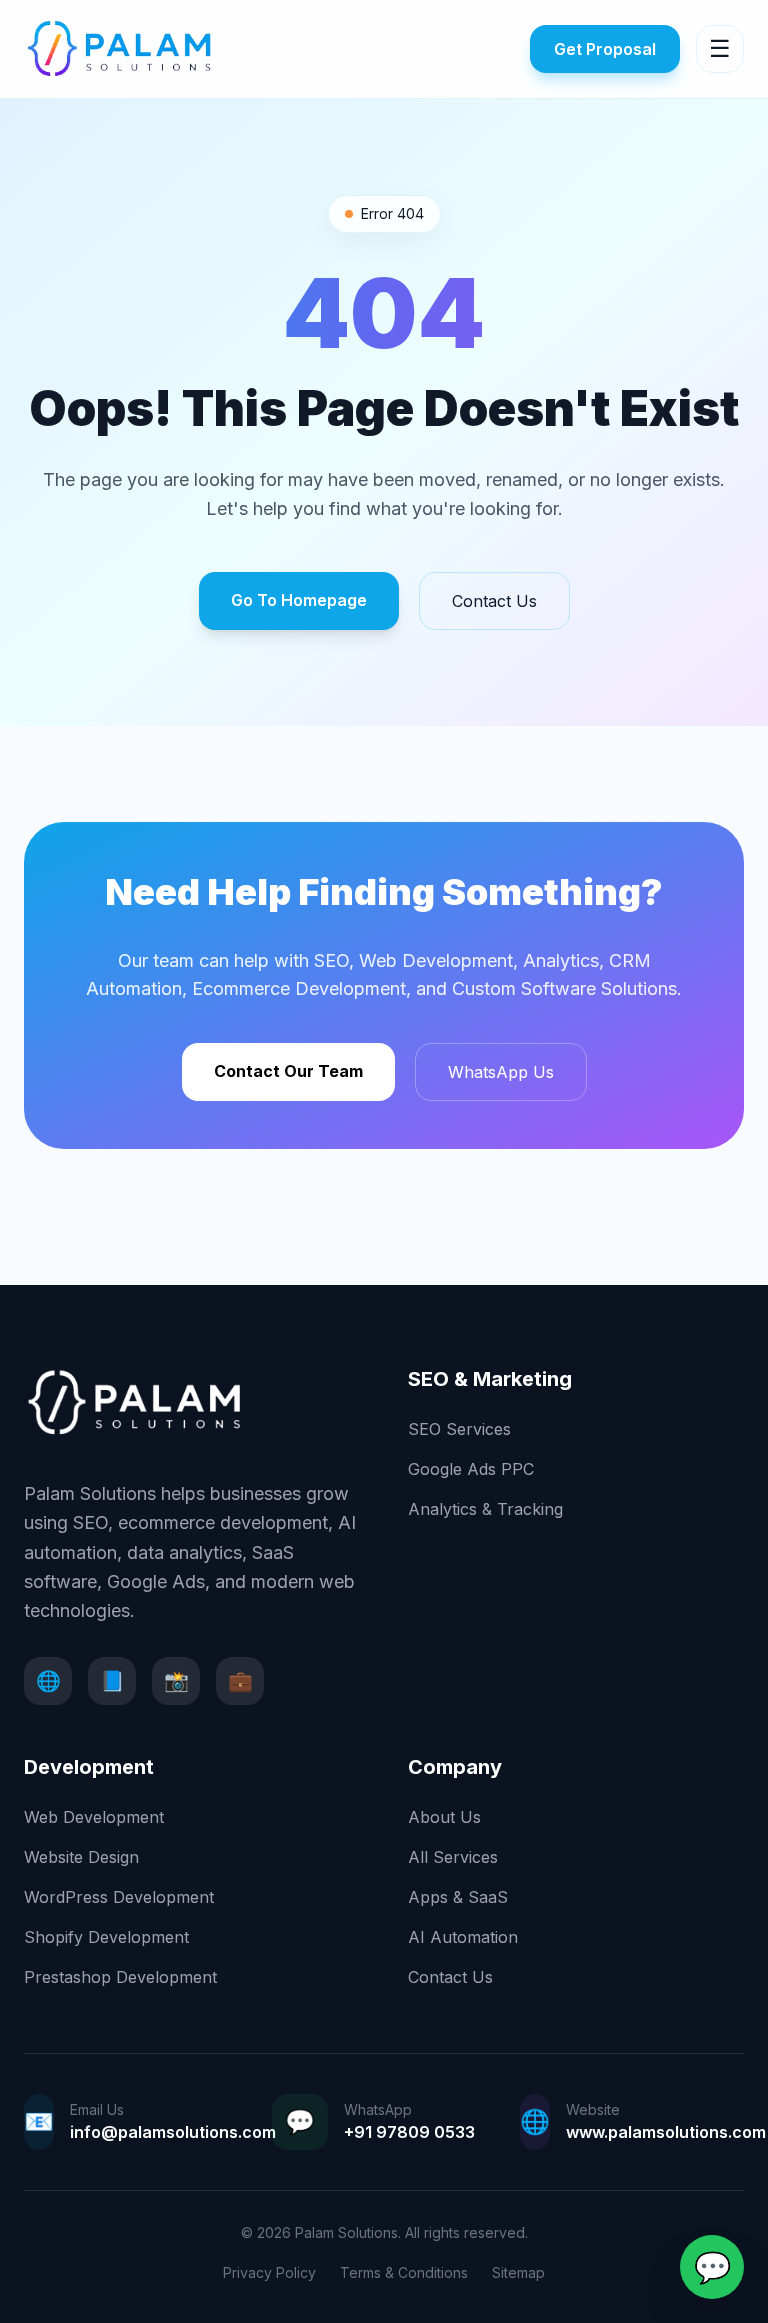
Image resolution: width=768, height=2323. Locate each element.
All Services (453, 1857)
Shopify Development (106, 1937)
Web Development (94, 1817)
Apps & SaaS (458, 1897)
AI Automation (463, 1937)
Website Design (81, 1857)
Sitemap (518, 2272)
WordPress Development (119, 1897)
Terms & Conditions (404, 2272)
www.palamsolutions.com (666, 2132)
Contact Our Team (288, 1071)
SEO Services (459, 1429)
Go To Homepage (299, 600)
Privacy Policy (269, 2272)
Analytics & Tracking (485, 1509)
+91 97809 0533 (409, 2132)
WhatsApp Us (501, 1072)
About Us (444, 1817)
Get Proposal (605, 49)
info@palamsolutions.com (173, 2132)
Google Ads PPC (471, 1469)
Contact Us (494, 601)
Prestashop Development (120, 1977)
